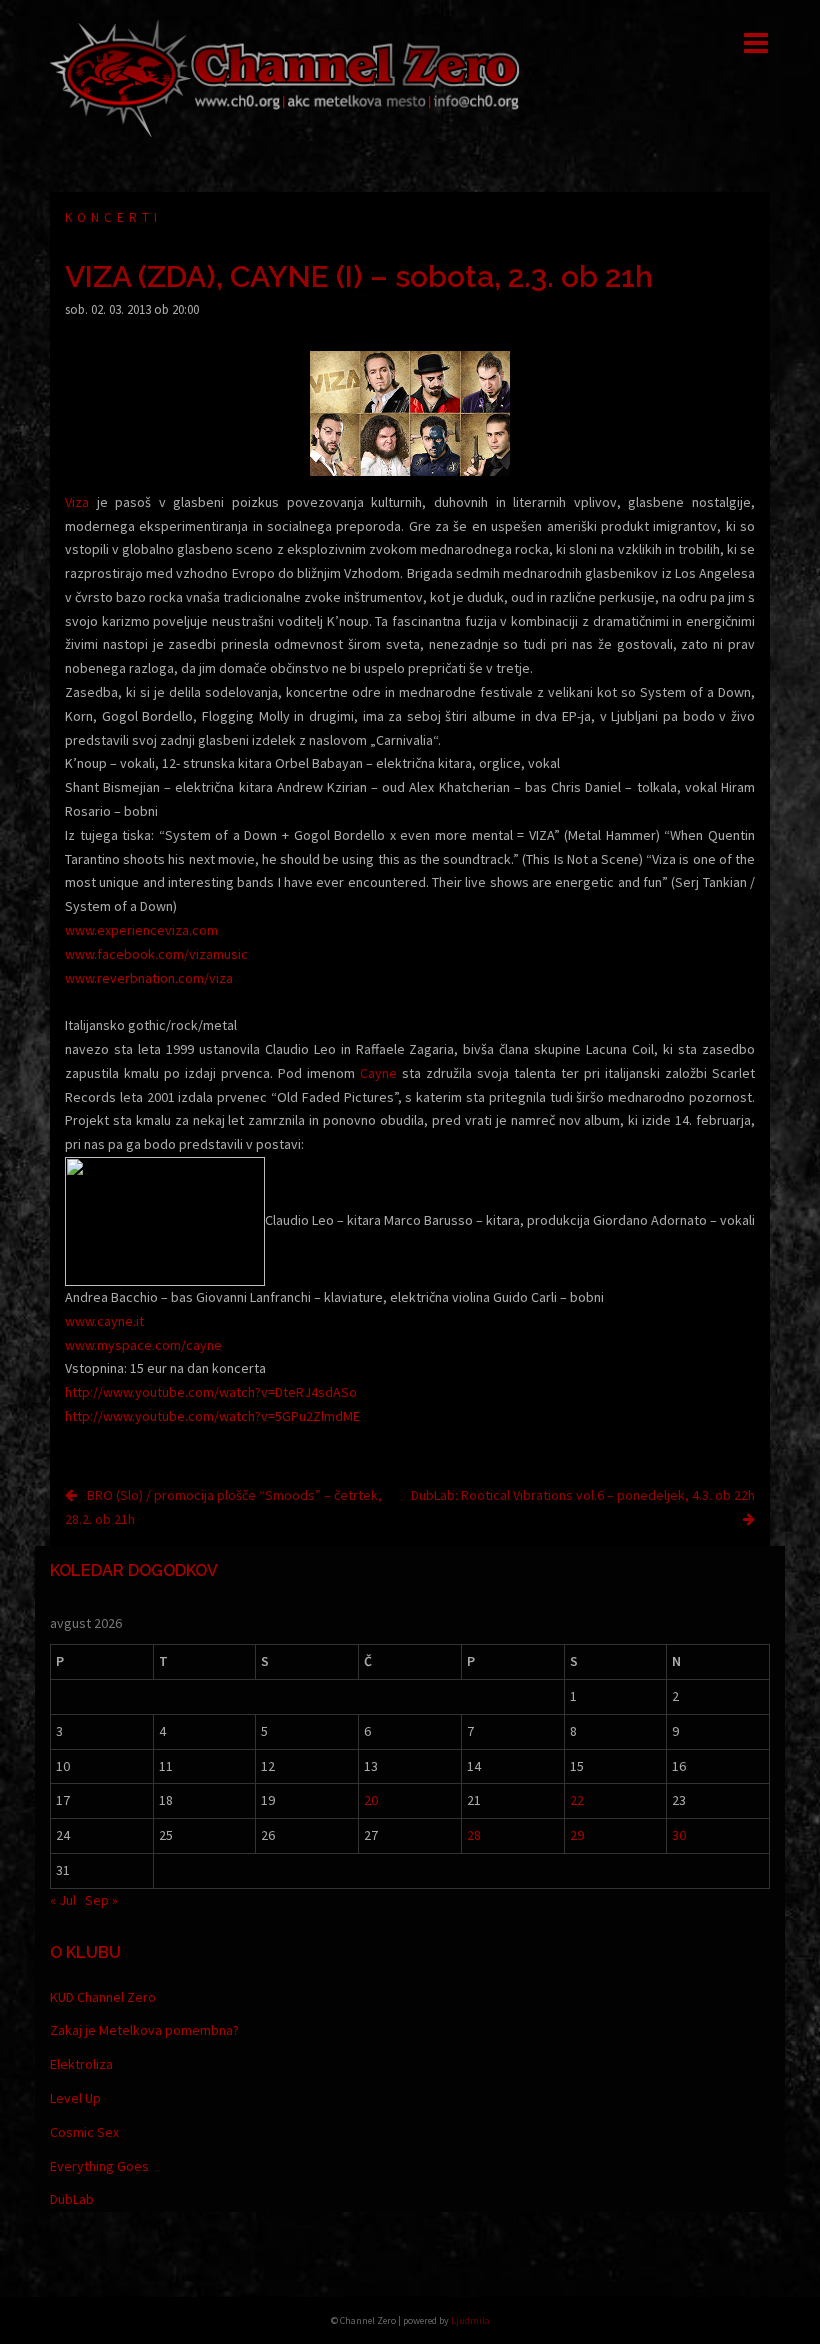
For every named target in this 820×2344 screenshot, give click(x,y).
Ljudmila (470, 2320)
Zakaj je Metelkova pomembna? (144, 2030)
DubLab (72, 2199)
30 (679, 1835)
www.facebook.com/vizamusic (156, 954)
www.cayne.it (104, 1321)
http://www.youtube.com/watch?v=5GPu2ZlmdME (212, 1416)
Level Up (75, 2098)
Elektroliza (81, 2064)
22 (577, 1800)
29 (577, 1835)
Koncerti (113, 217)
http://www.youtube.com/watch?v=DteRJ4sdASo (211, 1392)
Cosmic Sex (84, 2132)
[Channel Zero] (285, 77)
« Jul (63, 1900)
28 (474, 1835)
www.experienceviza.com (141, 930)
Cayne (378, 1073)
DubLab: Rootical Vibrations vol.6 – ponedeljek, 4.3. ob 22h (583, 1495)
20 (371, 1800)
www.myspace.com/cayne (143, 1345)
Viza (77, 502)
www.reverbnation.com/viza (149, 978)
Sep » (101, 1900)
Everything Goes (99, 2166)
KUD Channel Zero (103, 1997)
